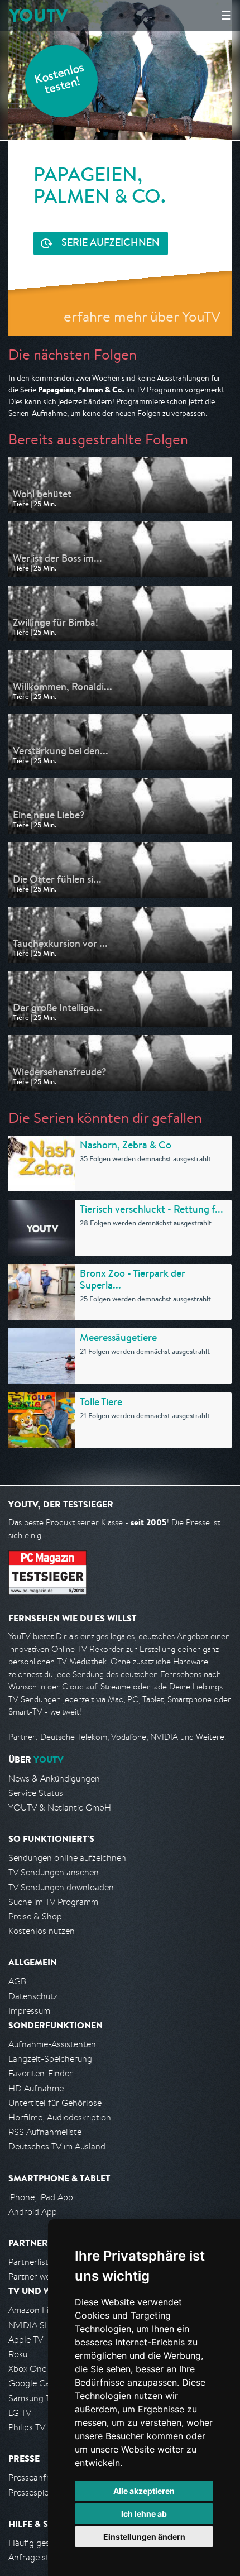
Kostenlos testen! (60, 80)
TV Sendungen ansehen (54, 1872)
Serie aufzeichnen (111, 243)
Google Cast (33, 2383)
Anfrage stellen (38, 2557)
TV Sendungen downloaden (61, 1887)
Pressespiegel (34, 2493)
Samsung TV (32, 2398)
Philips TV (27, 2427)
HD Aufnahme (36, 2088)
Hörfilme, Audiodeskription (60, 2117)
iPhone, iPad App (41, 2197)
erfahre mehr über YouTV (142, 316)
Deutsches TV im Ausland (57, 2146)
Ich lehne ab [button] (144, 2514)
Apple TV (26, 2340)
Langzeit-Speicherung (50, 2059)
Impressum (29, 2011)
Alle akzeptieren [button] (144, 2491)
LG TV (20, 2413)
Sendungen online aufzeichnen (67, 1858)
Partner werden (38, 2276)
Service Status (36, 1793)
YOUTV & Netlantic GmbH (60, 1807)
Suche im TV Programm (53, 1902)
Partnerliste (31, 2262)
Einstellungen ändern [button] (144, 2537)
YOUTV (38, 15)
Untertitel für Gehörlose (55, 2103)
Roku (18, 2354)
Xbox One (27, 2369)
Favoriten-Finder (40, 2073)
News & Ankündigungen (54, 1778)
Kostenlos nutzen (42, 1931)
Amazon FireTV (37, 2310)
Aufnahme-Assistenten (52, 2044)
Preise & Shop (35, 1916)
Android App (33, 2212)
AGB (17, 1981)
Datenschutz (33, 1996)
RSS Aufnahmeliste (45, 2132)
